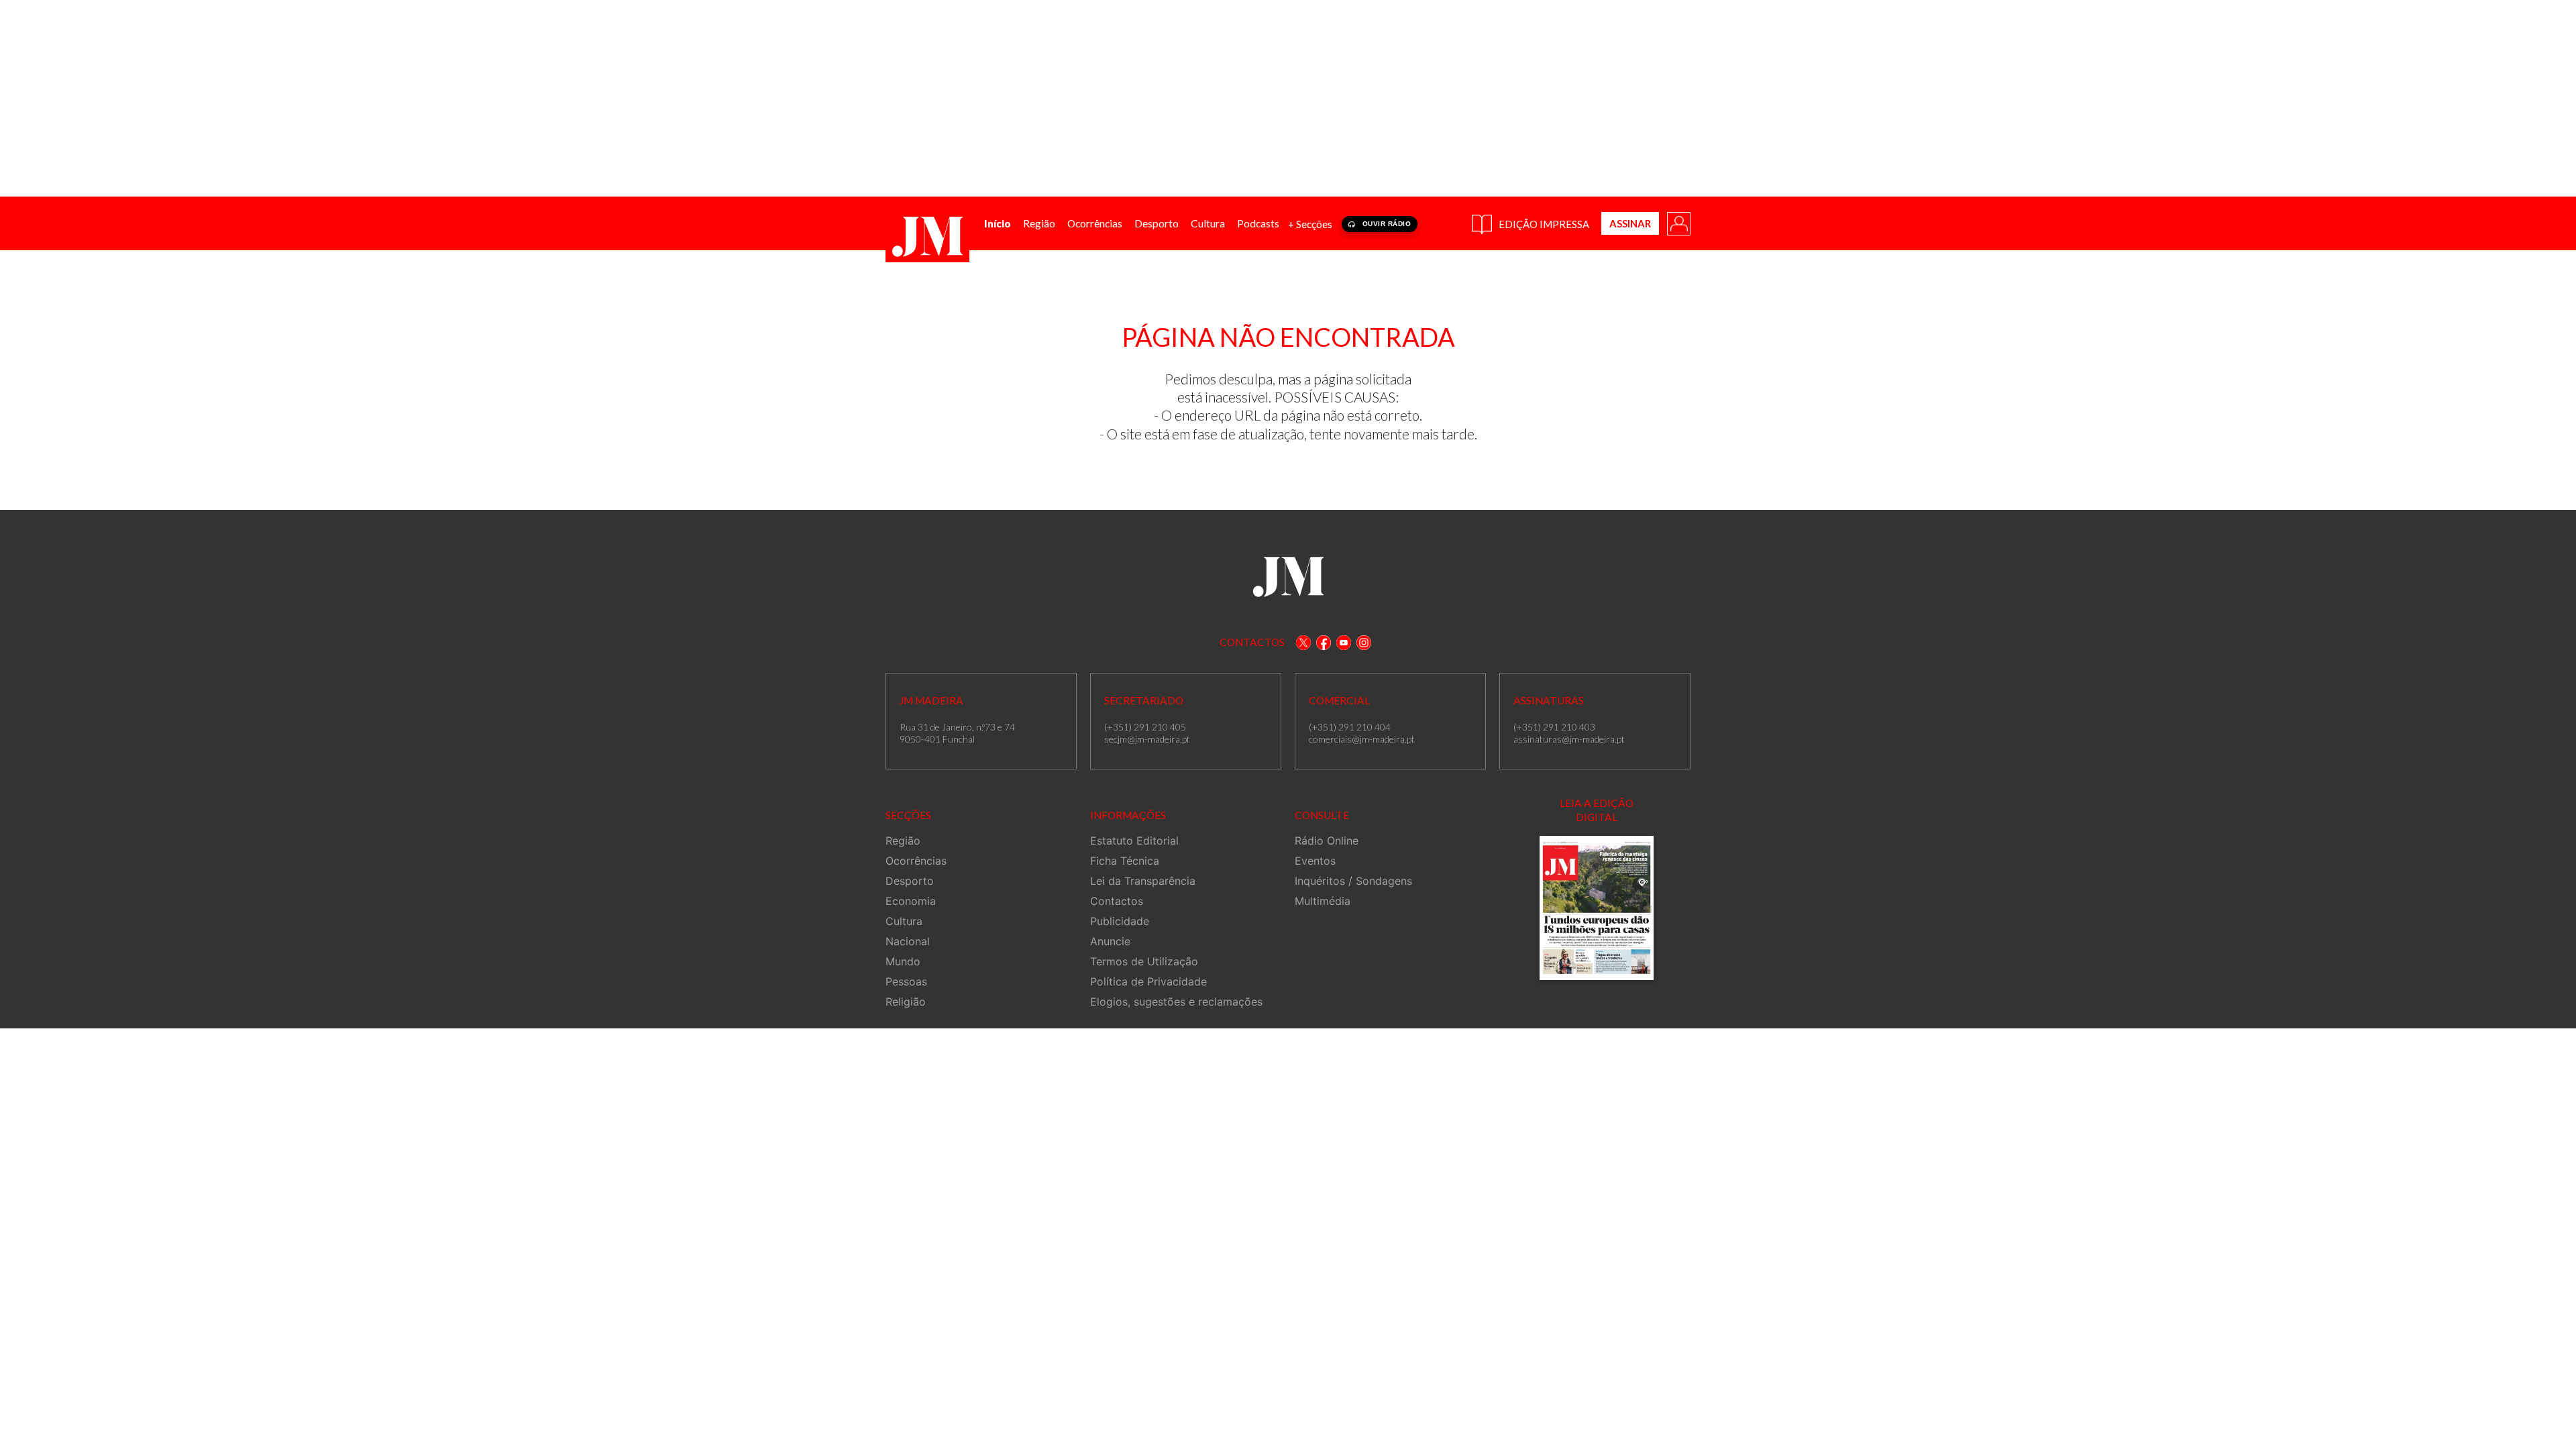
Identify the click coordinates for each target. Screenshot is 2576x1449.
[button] (1678, 223)
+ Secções (1310, 224)
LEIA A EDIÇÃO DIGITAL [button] (1597, 810)
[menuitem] (998, 224)
